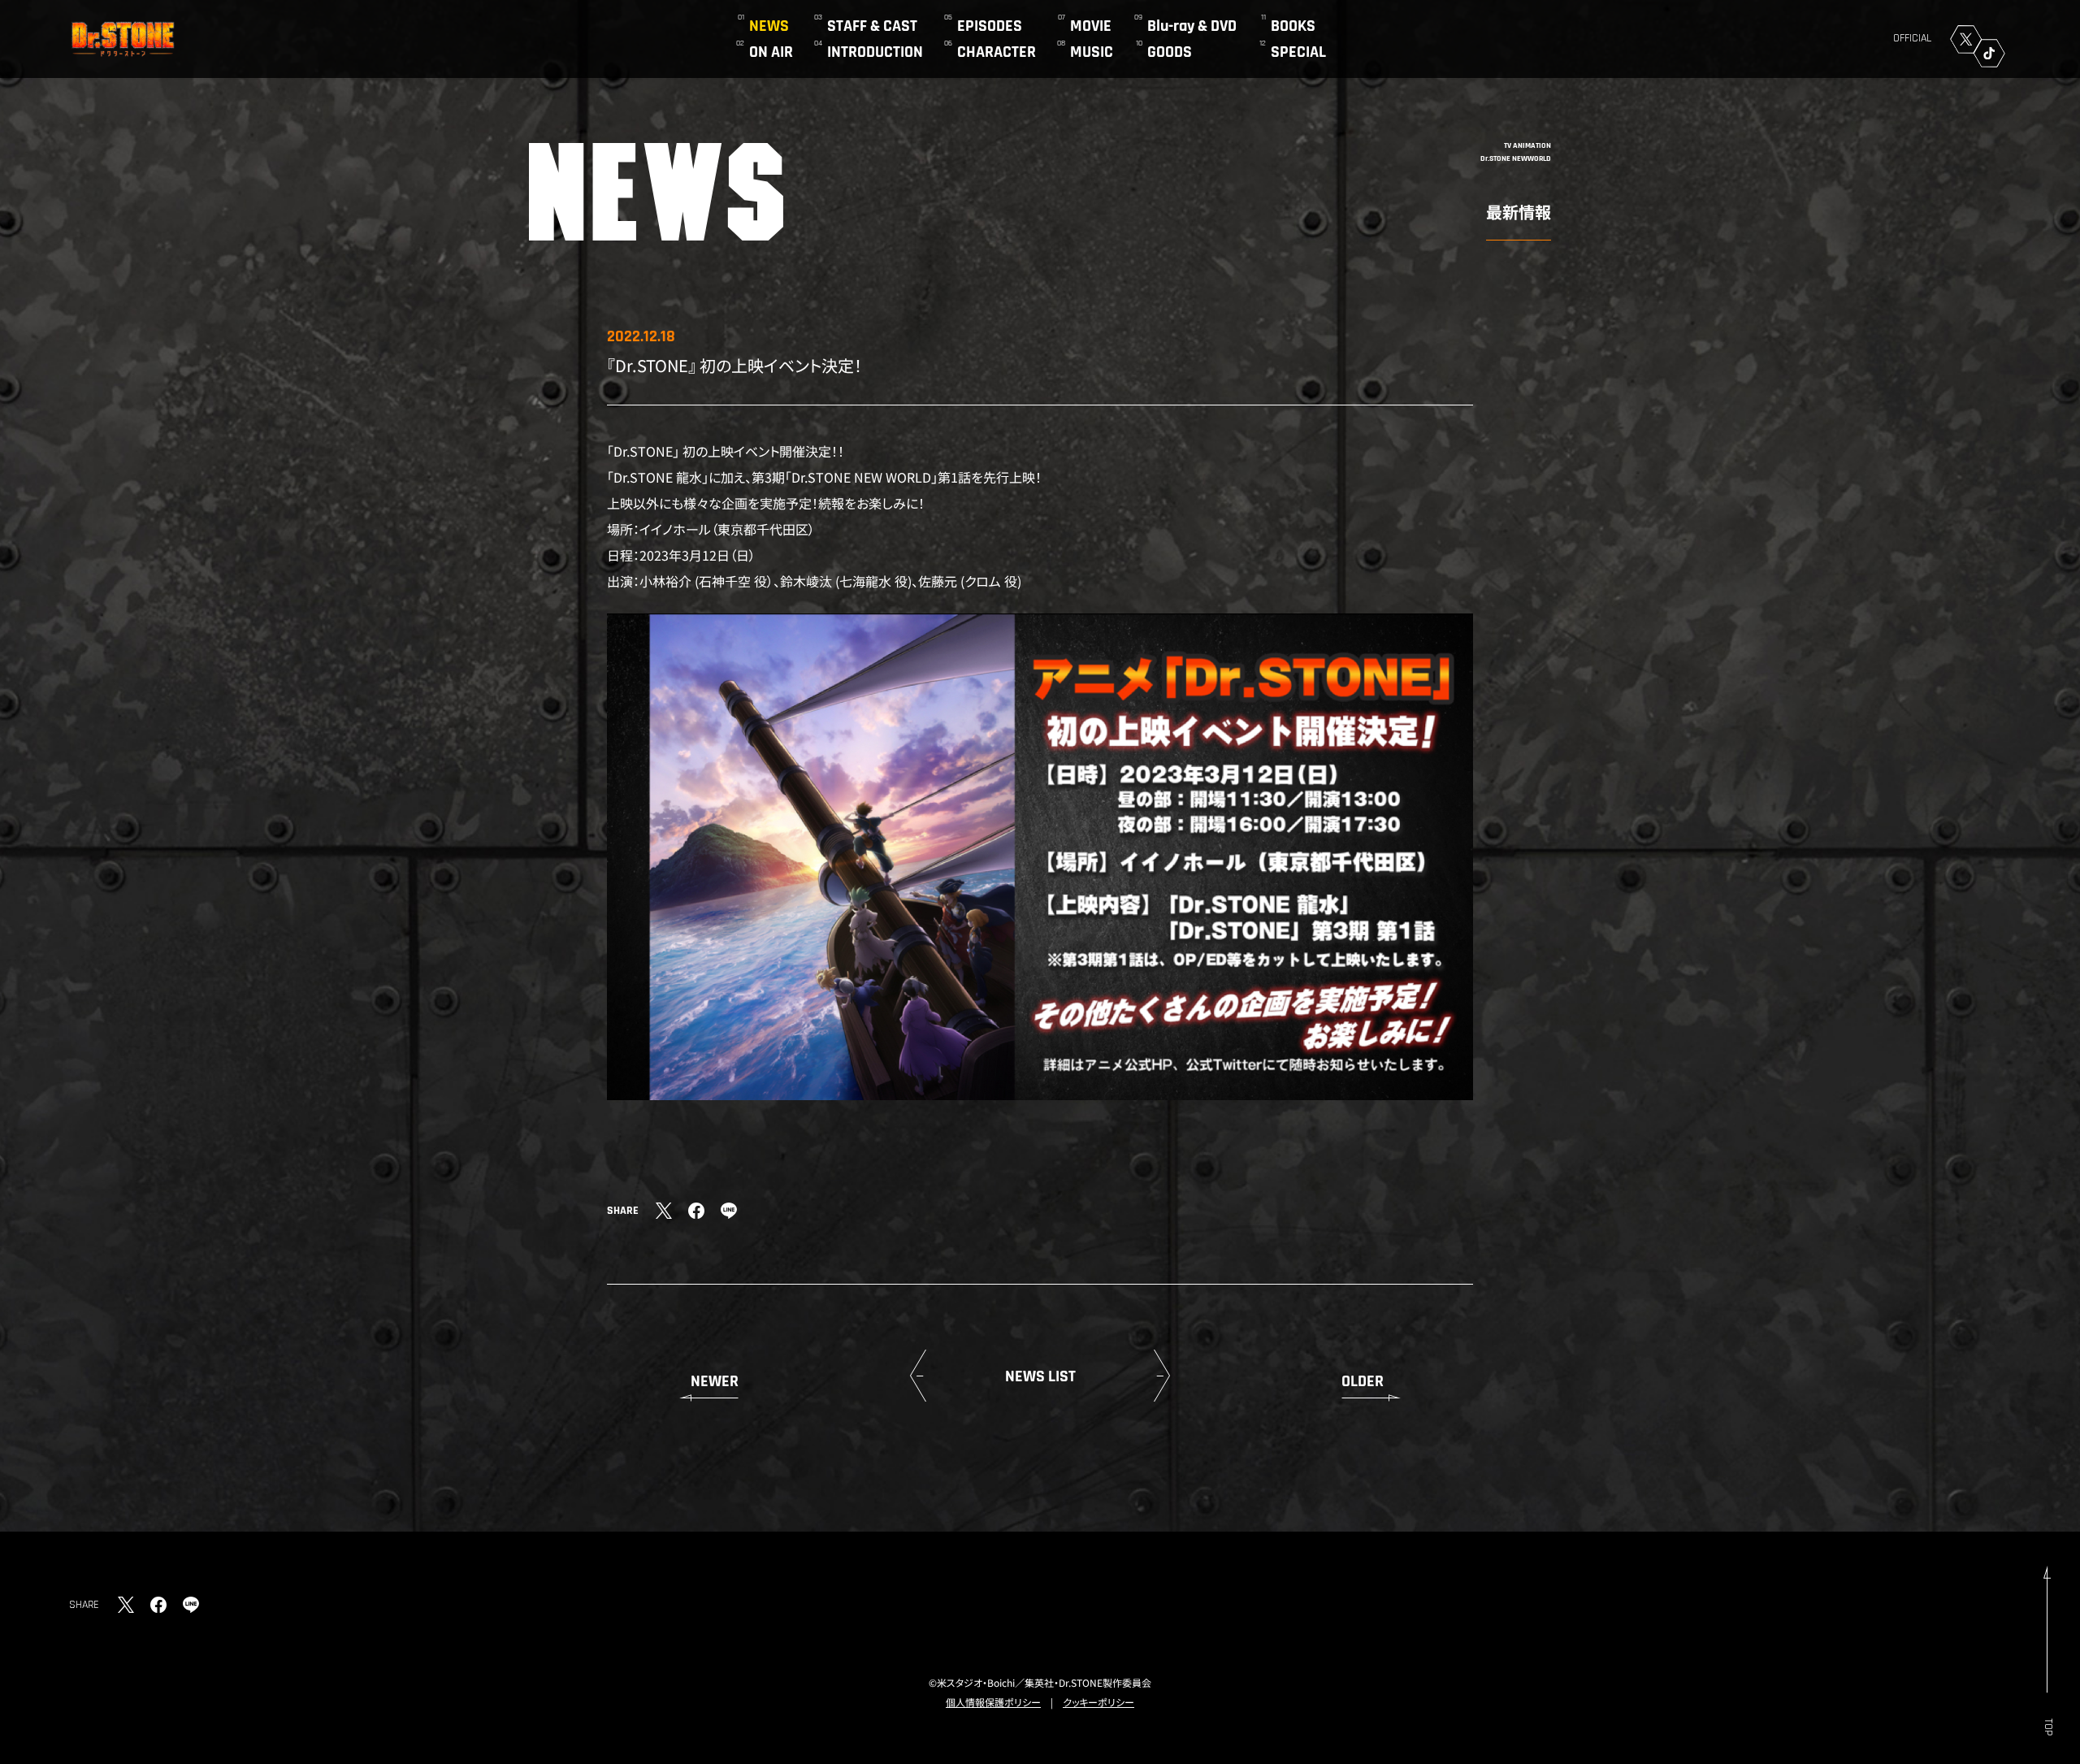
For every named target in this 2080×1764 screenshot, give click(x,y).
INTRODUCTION (875, 52)
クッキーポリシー (1098, 1702)
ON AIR (771, 52)
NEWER (715, 1381)
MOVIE (1091, 26)
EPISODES (990, 26)
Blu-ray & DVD (1192, 26)
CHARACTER (997, 52)
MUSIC (1092, 52)
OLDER (1363, 1381)
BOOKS (1293, 26)
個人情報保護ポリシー (993, 1702)
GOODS (1170, 52)
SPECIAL (1298, 52)
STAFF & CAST (872, 26)
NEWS (769, 26)
